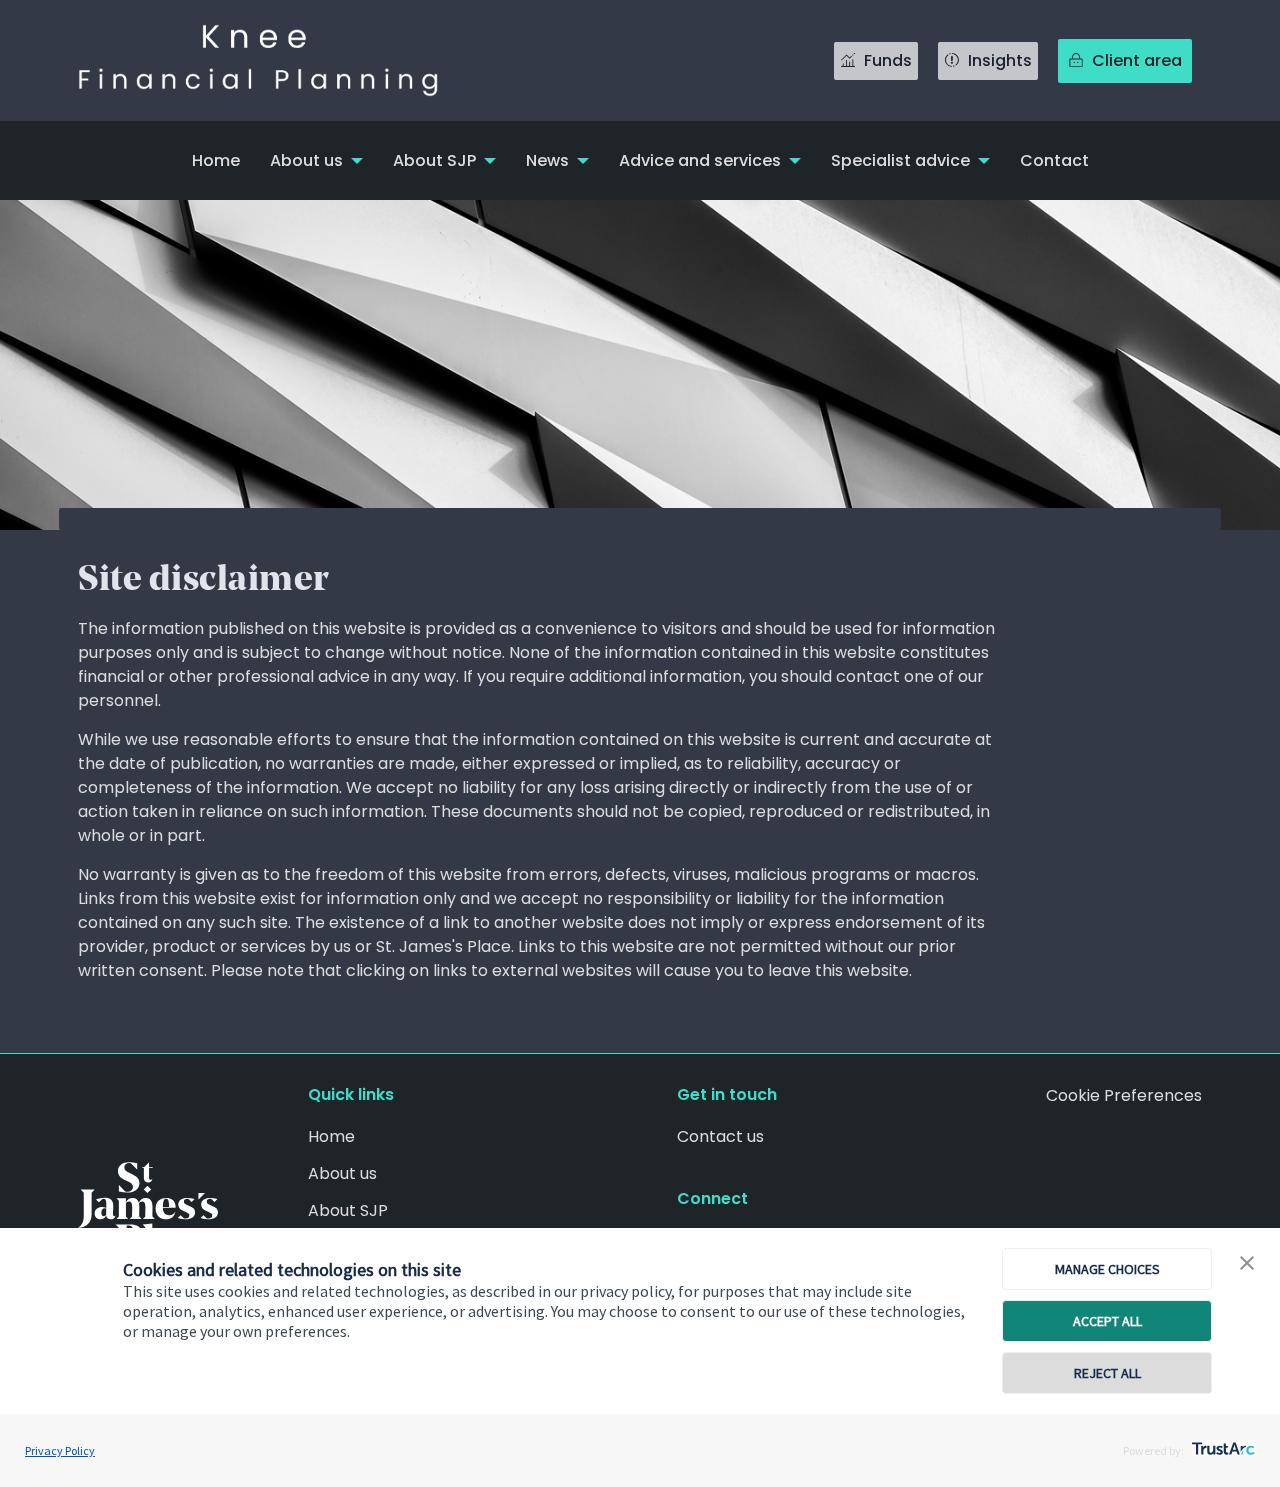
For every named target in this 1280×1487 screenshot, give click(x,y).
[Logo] (148, 1208)
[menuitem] (216, 160)
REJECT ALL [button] (1107, 1373)
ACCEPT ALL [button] (1107, 1321)
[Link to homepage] (278, 60)
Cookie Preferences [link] (1124, 1095)
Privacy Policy (60, 1450)
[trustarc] (1221, 1443)
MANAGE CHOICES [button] (1107, 1269)
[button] (1247, 1264)
